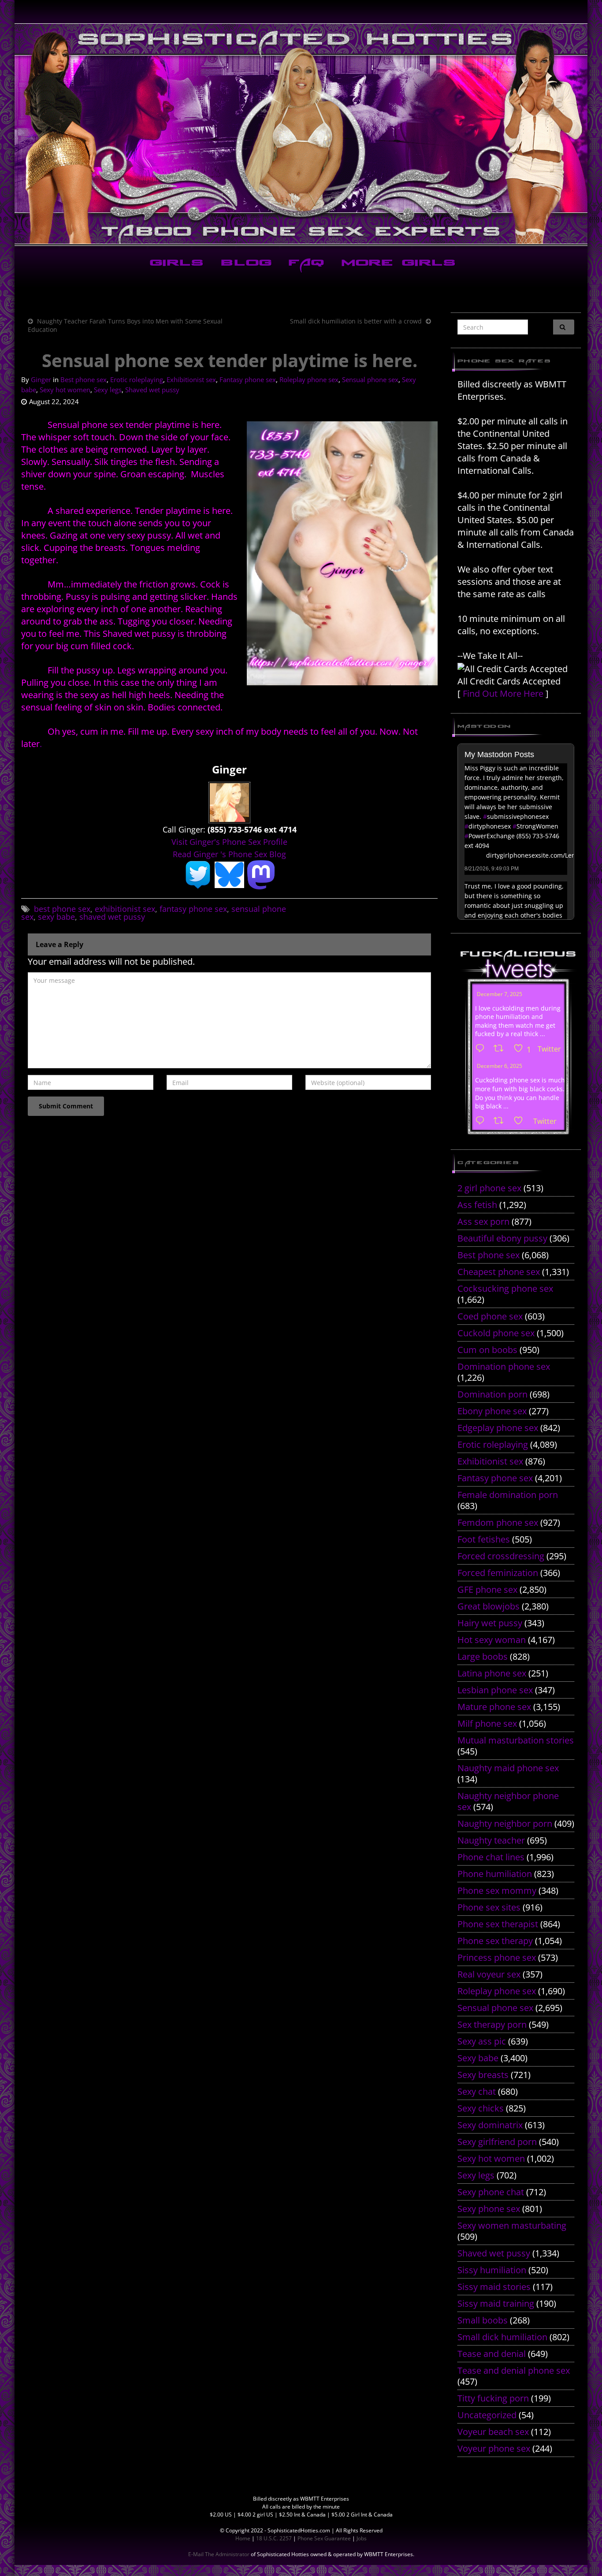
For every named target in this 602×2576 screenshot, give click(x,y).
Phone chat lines (491, 1857)
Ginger (41, 379)
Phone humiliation (495, 1874)
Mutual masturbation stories (516, 1740)
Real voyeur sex (489, 1974)
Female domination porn (508, 1495)
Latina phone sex (492, 1673)
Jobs (362, 2538)
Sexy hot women (65, 390)
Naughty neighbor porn (505, 1823)
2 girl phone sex (489, 1188)
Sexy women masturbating (512, 2225)
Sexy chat (477, 2091)
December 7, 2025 (500, 994)
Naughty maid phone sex (508, 1768)
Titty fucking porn (493, 2398)
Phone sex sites (489, 1907)
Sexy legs (108, 390)
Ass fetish (477, 1205)
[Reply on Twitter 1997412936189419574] (482, 1121)
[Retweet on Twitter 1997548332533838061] (501, 1049)
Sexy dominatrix (490, 2125)
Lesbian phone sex (495, 1690)
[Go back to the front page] (301, 134)
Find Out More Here (503, 693)
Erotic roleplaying (137, 379)
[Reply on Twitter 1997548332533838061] (482, 1049)
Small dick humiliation (502, 2337)
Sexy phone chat (491, 2192)
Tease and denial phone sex (514, 2370)
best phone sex (62, 909)
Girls (175, 264)
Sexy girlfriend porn (497, 2142)
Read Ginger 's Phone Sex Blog (229, 854)
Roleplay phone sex (309, 379)
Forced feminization (498, 1573)
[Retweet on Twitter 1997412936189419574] (501, 1121)
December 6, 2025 (500, 1066)
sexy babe (56, 917)
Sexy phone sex (489, 2209)
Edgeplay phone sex (498, 1428)
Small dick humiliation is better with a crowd (356, 321)
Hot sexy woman (492, 1640)
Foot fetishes (484, 1539)
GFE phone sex (487, 1589)
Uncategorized (487, 2415)
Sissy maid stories (494, 2287)
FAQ (305, 264)
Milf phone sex (487, 1723)
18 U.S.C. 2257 (274, 2538)
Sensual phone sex (370, 379)
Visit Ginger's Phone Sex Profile (229, 842)
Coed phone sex (490, 1316)
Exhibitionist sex (191, 379)
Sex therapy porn (492, 2024)
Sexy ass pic (482, 2041)
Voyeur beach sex (493, 2432)
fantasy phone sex (193, 909)
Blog (244, 264)
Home (243, 2538)
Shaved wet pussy (152, 390)
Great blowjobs (489, 1606)
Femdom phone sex (498, 1522)
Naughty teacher (491, 1840)
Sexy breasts (483, 2075)
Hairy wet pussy (490, 1623)
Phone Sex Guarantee (324, 2538)
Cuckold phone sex (496, 1333)
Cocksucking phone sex (505, 1288)
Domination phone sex (504, 1366)
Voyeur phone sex (494, 2448)
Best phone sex (84, 379)
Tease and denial (492, 2354)
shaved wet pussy (112, 917)
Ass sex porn (483, 1221)
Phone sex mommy (497, 1890)
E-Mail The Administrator (219, 2554)
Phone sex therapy (495, 1941)
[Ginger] (229, 802)
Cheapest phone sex (499, 1272)
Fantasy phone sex (248, 379)
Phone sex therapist (498, 1924)
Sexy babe (478, 2058)
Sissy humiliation (492, 2270)
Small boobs (483, 2320)
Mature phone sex (494, 1707)
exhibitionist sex (125, 909)
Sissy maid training (496, 2303)
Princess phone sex (497, 1957)
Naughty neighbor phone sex (508, 1801)
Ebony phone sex (492, 1411)
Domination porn (492, 1394)
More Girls (397, 264)
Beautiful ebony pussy (502, 1238)
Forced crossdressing (501, 1556)
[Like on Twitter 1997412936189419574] (521, 1121)
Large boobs (483, 1656)
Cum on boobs (487, 1350)
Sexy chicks (481, 2108)
